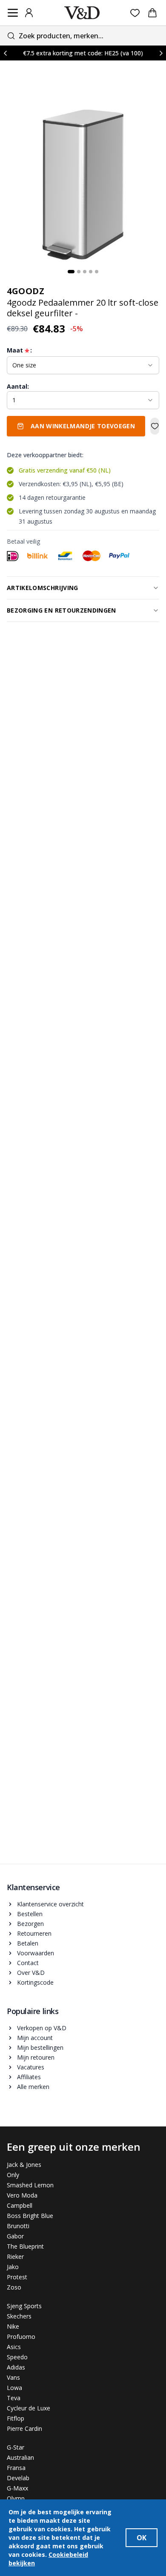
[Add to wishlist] (155, 426)
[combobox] (83, 36)
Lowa (14, 2388)
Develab (18, 2478)
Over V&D (31, 1973)
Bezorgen (30, 1924)
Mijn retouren (36, 2057)
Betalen (28, 1943)
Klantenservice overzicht (50, 1904)
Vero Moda (22, 2195)
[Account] (29, 13)
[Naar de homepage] (82, 13)
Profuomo (21, 2337)
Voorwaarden (36, 1953)
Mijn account (35, 2038)
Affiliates (29, 2077)
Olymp (16, 2498)
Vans (13, 2377)
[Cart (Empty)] (152, 13)
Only (13, 2175)
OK (142, 2538)
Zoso (14, 2287)
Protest (17, 2277)
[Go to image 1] (71, 272)
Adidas (16, 2367)
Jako (13, 2267)
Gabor (15, 2236)
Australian (20, 2457)
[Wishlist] (135, 13)
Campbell (20, 2205)
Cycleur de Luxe (29, 2408)
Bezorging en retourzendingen (62, 610)
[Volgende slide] (161, 53)
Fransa (16, 2468)
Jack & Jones (24, 2165)
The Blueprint (25, 2246)
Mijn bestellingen (40, 2047)
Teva (14, 2398)
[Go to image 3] (85, 272)
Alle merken (33, 2087)
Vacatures (31, 2067)
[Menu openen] (13, 13)
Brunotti (18, 2226)
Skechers (19, 2316)
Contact (28, 1963)
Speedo (17, 2357)
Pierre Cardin (24, 2428)
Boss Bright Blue (30, 2216)
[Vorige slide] (5, 53)
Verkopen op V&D (42, 2028)
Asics (14, 2347)
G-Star (16, 2447)
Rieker (15, 2257)
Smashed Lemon (30, 2185)
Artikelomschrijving (43, 588)
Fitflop (16, 2418)
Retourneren (34, 1933)
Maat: (19, 350)
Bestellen (30, 1914)
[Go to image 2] (79, 272)
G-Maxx (17, 2488)
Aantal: (18, 386)
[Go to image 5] (97, 272)
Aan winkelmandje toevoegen (83, 426)
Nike (13, 2326)
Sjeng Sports (24, 2306)
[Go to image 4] (91, 272)
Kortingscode (35, 1982)
